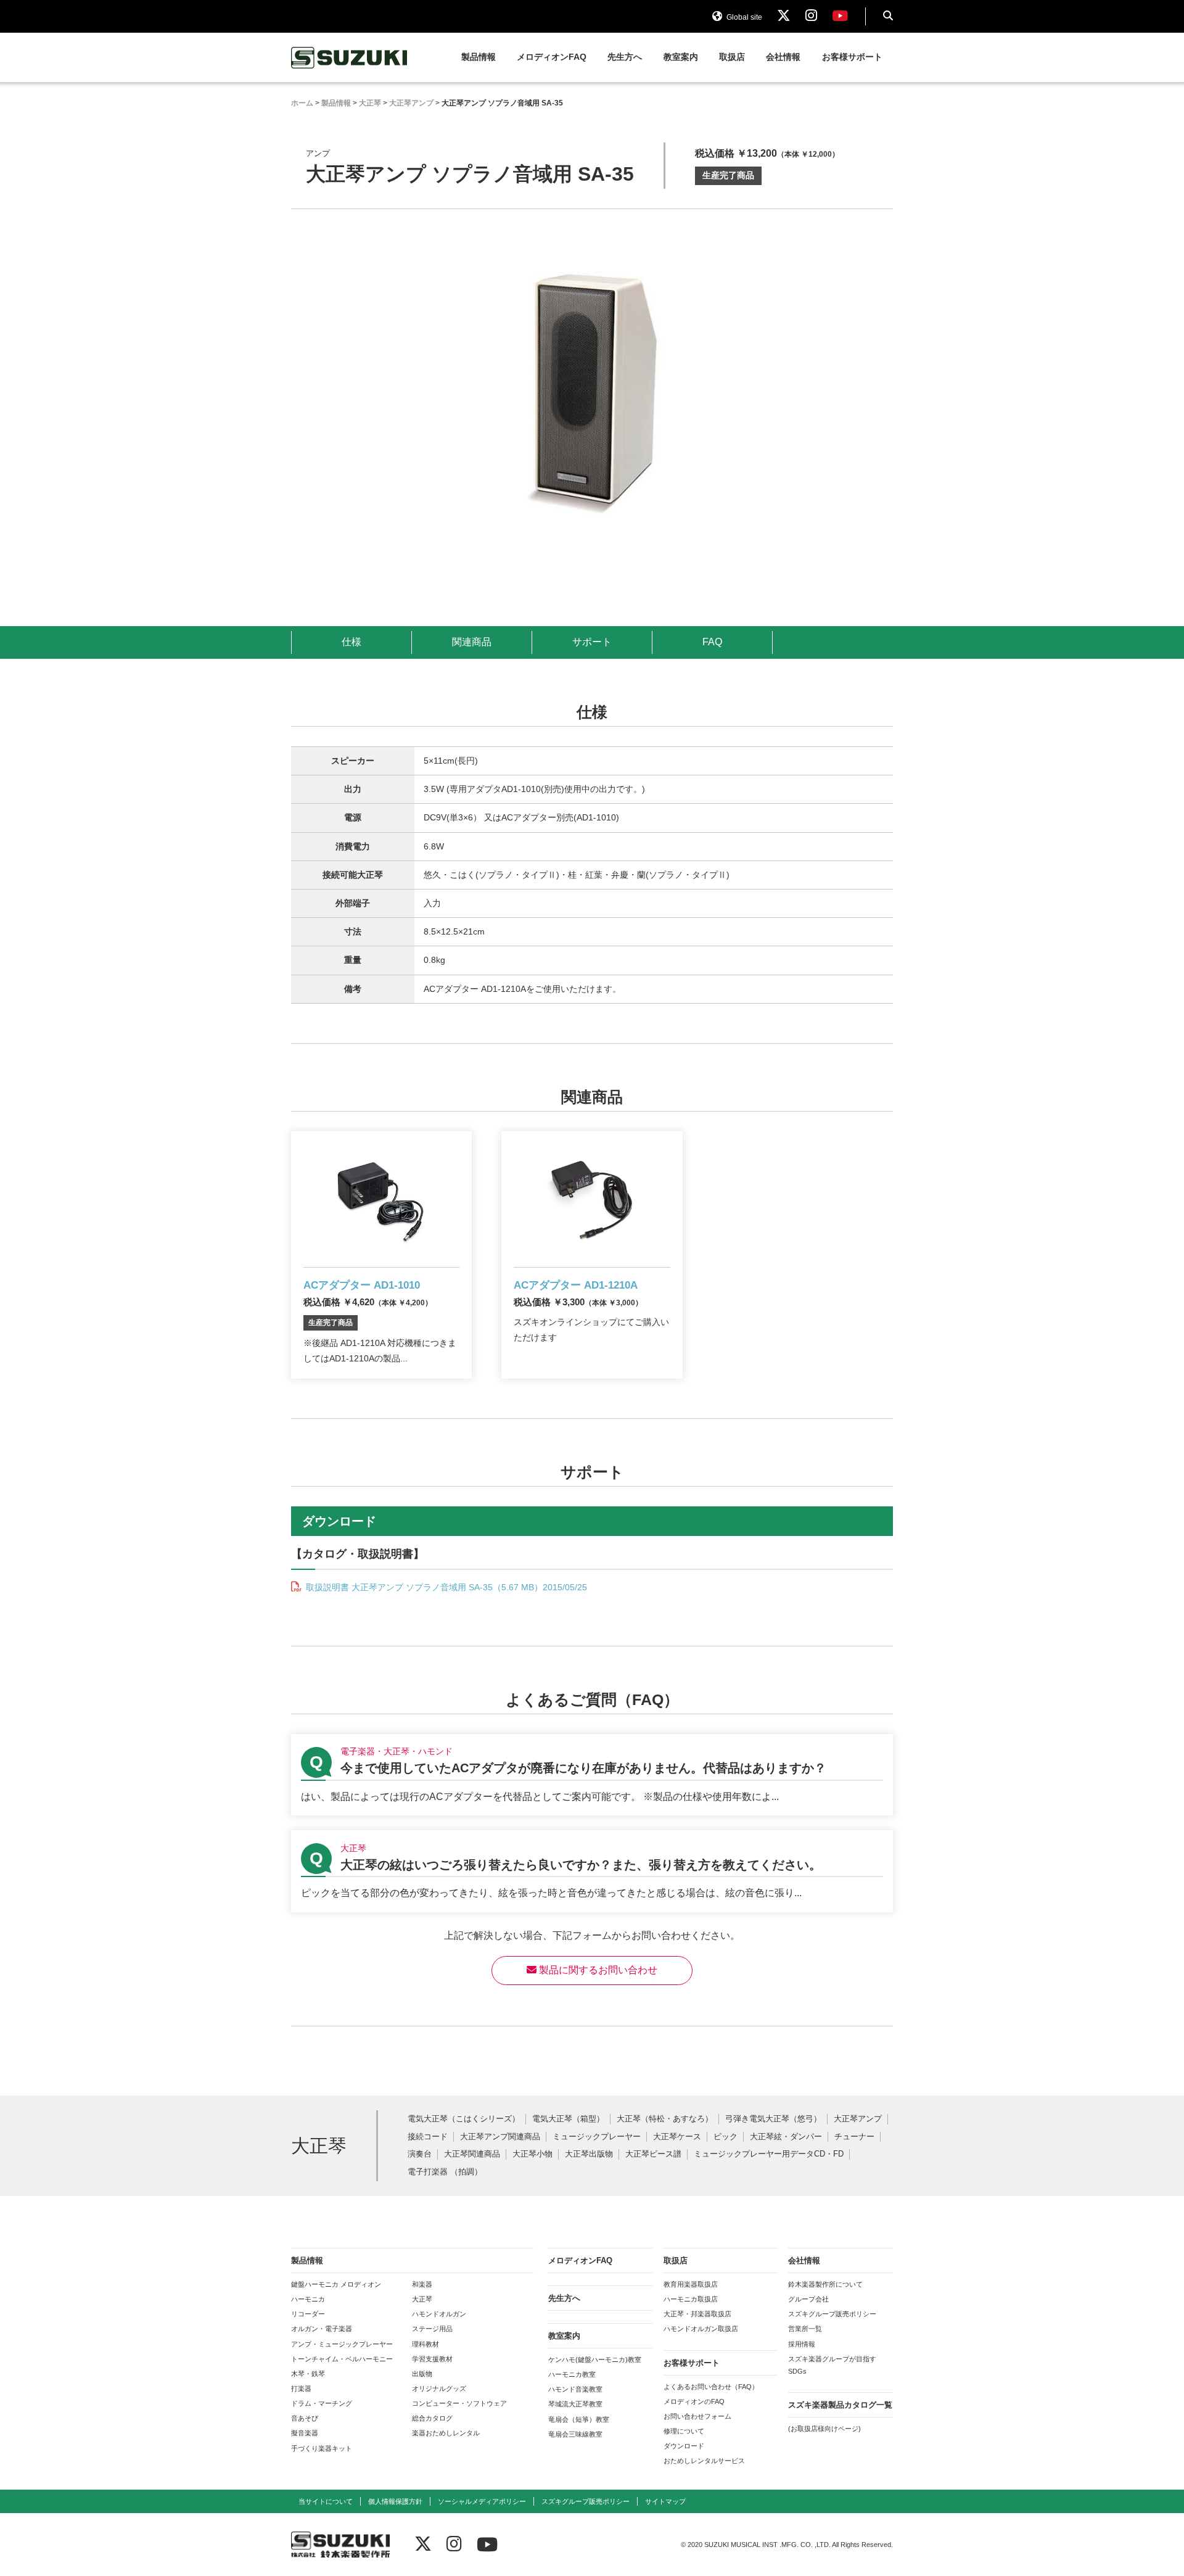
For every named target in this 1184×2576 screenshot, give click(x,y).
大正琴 (422, 2299)
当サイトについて (326, 2501)
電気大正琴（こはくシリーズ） (464, 2119)
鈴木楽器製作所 (350, 58)
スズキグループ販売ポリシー (832, 2314)
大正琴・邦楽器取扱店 (697, 2314)
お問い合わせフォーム (697, 2416)
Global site (743, 17)
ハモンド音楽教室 (575, 2389)
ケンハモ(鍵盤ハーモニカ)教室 (595, 2359)
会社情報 (783, 57)
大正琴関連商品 (472, 2154)
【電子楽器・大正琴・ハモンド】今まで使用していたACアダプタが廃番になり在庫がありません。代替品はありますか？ (592, 1775)
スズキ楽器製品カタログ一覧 (840, 2405)
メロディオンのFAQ (694, 2401)
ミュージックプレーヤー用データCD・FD (769, 2154)
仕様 (351, 642)
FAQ (712, 642)
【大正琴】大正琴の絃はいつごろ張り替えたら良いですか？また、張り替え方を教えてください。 (592, 1871)
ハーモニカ (308, 2299)
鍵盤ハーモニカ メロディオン (336, 2284)
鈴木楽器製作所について (825, 2284)
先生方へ (625, 57)
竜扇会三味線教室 (575, 2434)
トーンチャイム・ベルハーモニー (342, 2359)
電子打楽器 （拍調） (445, 2172)
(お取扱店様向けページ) (824, 2429)
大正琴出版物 (589, 2154)
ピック (726, 2137)
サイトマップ (665, 2501)
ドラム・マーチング (322, 2403)
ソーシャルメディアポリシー (482, 2501)
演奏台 (420, 2154)
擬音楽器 (305, 2433)
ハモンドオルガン (439, 2314)
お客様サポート (852, 57)
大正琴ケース (677, 2137)
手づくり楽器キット (322, 2448)
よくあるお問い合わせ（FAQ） (711, 2387)
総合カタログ (432, 2418)
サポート (592, 642)
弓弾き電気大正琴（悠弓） (773, 2119)
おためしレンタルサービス (704, 2461)
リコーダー (308, 2314)
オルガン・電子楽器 (322, 2329)
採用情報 (802, 2344)
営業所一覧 (805, 2329)
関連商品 (472, 642)
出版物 (422, 2374)
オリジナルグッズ (439, 2388)
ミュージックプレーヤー (597, 2137)
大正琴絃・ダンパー (786, 2137)
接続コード (428, 2137)
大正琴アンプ (858, 2119)
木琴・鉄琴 (308, 2374)
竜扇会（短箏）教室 (579, 2419)
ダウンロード (684, 2446)
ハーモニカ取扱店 (691, 2299)
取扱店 (732, 57)
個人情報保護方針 (395, 2501)
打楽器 (301, 2388)
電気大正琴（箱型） (568, 2119)
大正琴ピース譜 (653, 2154)
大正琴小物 (532, 2154)
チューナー (854, 2137)
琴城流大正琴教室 (575, 2404)
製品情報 (479, 57)
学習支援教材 (432, 2359)
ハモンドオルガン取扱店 (701, 2329)
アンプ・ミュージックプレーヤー (342, 2344)
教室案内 (681, 57)
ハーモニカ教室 (572, 2374)
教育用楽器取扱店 (691, 2284)
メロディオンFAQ (552, 57)
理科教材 (425, 2344)
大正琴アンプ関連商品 (500, 2137)
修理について (684, 2431)
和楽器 (422, 2284)
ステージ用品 (432, 2329)
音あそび (305, 2418)
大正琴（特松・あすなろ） (665, 2119)
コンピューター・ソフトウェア (459, 2403)
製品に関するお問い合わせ (597, 1970)
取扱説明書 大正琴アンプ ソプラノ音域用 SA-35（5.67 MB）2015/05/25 (445, 1587)
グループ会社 (808, 2299)
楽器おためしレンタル (446, 2433)
